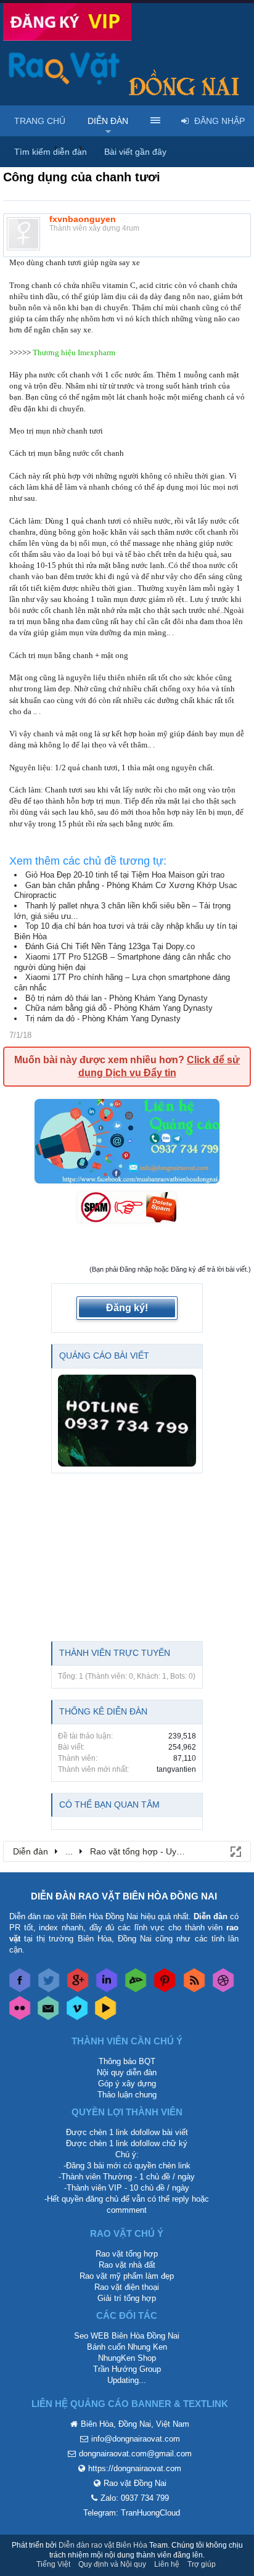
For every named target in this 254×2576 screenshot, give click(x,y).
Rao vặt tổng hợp (127, 2254)
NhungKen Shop (127, 2358)
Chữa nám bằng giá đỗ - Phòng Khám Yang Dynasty (119, 1008)
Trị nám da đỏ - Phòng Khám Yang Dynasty (103, 1018)
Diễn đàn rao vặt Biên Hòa (103, 2545)
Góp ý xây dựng (127, 2084)
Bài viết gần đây (135, 152)
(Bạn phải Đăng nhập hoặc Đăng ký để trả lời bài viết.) (170, 1269)
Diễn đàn (108, 121)
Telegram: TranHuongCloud (132, 2513)
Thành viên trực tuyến (115, 1653)
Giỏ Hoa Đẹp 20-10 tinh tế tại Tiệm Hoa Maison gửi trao (125, 875)
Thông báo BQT (127, 2061)
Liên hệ (167, 2564)
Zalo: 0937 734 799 (135, 2498)
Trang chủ (40, 121)
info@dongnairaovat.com (136, 2439)
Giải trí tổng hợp (127, 2298)
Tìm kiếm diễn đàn (51, 152)
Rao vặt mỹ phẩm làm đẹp (127, 2276)
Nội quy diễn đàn (127, 2072)
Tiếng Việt (53, 2564)
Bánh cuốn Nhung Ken (127, 2347)
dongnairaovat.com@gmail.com (135, 2454)
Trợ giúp (202, 2564)
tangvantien (176, 1769)
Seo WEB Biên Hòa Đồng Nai (127, 2336)
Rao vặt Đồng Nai (135, 2483)
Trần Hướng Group (127, 2369)
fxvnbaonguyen (83, 219)
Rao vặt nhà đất (127, 2265)
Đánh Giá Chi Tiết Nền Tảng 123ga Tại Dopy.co (110, 946)
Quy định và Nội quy (112, 2564)
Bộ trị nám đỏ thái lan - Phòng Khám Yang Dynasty (117, 998)
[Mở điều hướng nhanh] (235, 1851)
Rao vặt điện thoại (127, 2287)
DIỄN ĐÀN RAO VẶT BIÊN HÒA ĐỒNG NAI (124, 1896)
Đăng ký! (127, 1308)
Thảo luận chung (127, 2095)
